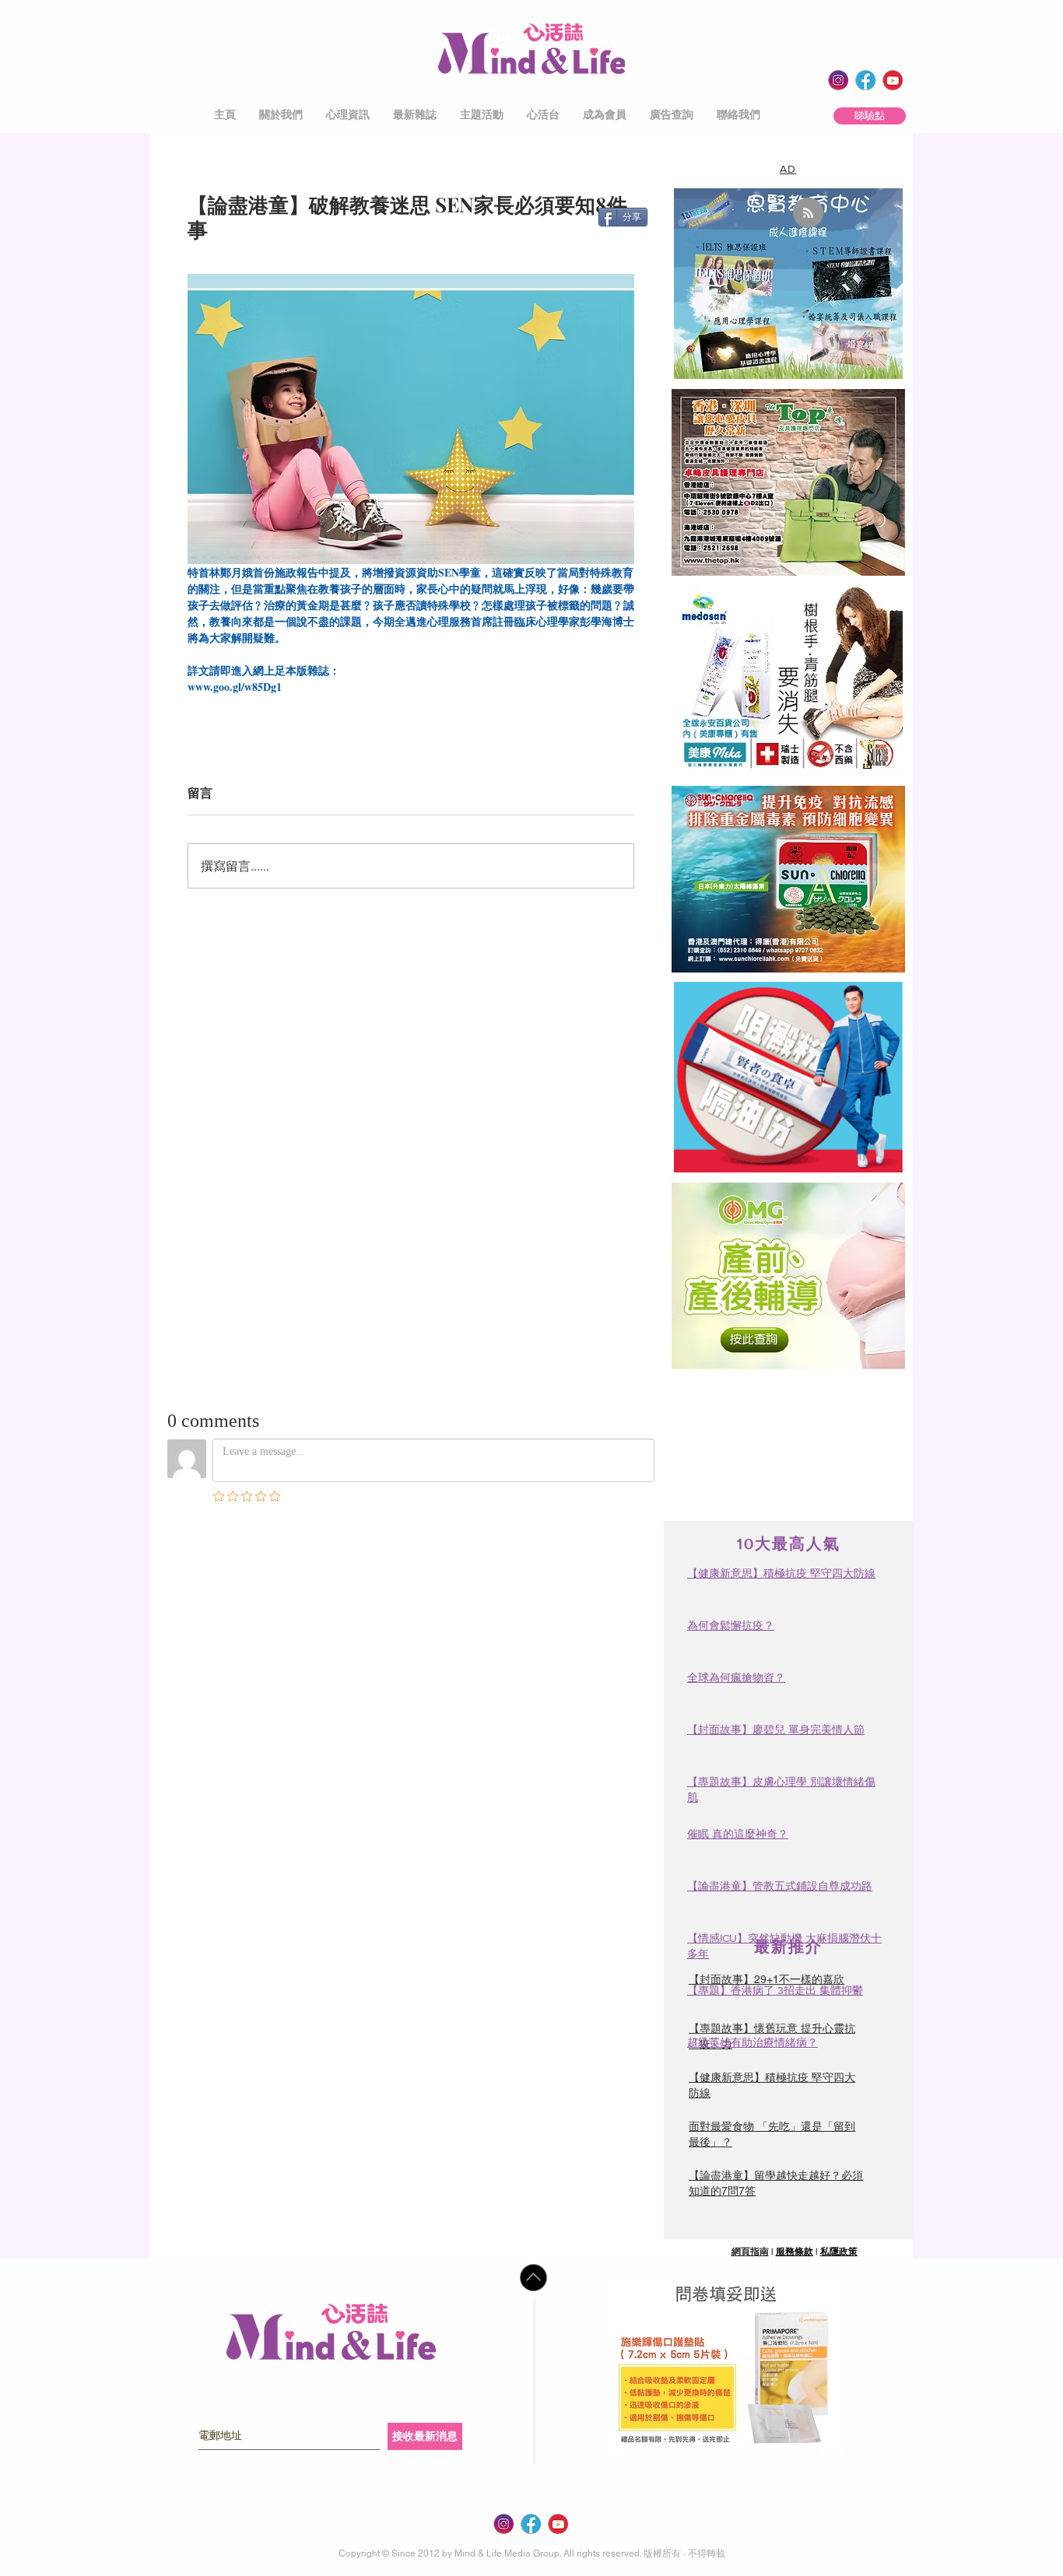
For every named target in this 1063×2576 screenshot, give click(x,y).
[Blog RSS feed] (808, 214)
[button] (281, 115)
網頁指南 (750, 2252)
